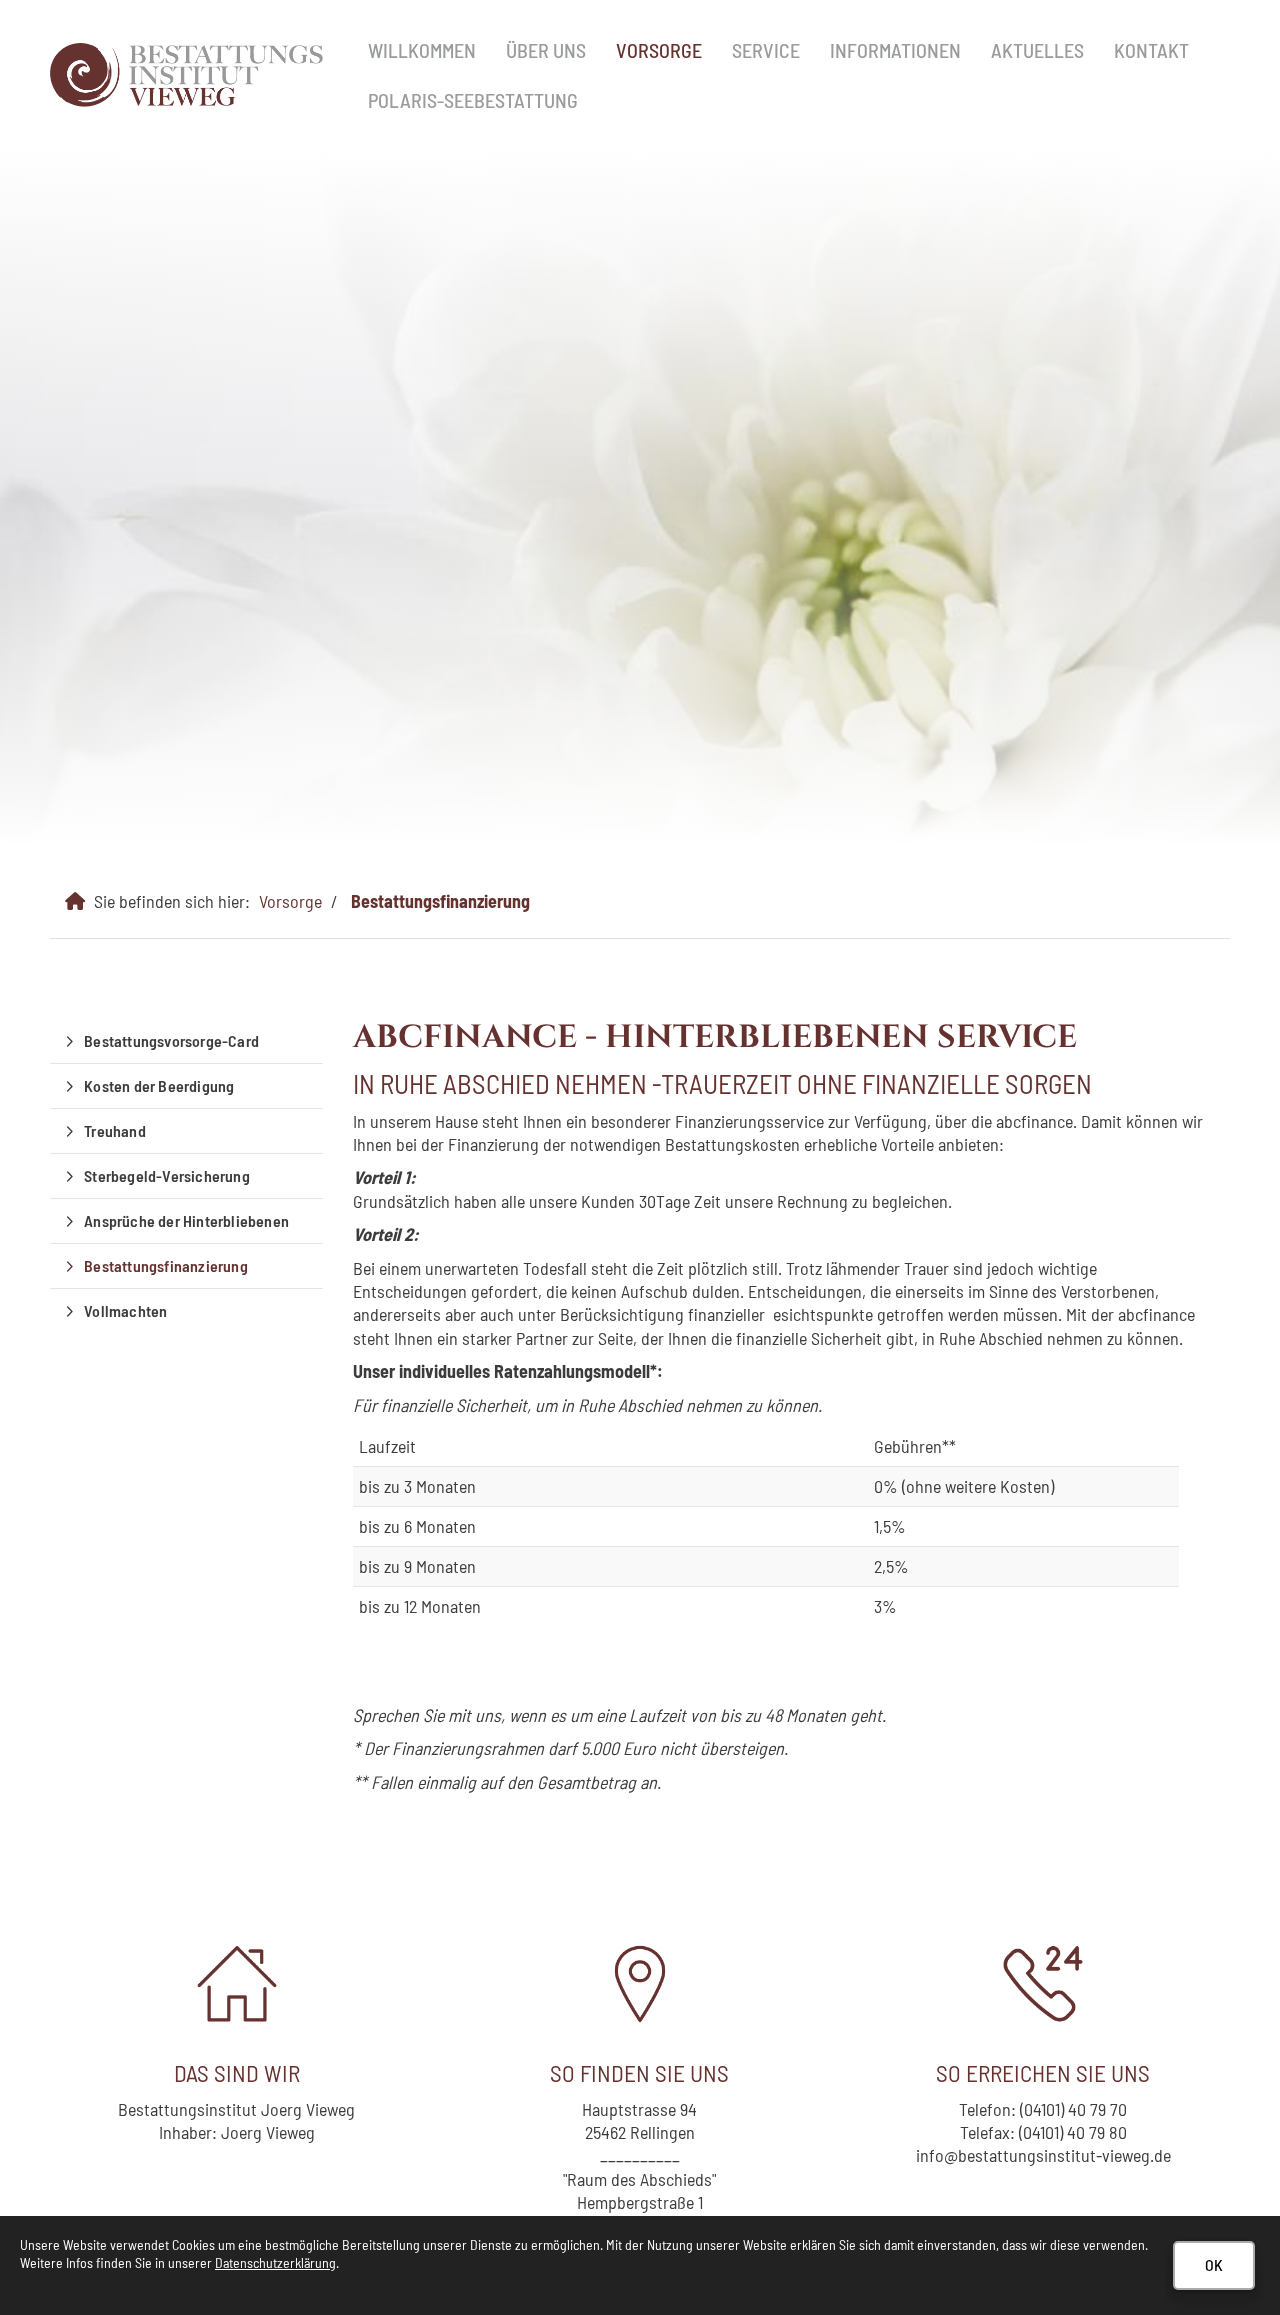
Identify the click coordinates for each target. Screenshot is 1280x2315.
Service (766, 50)
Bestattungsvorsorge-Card (171, 1040)
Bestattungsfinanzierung (440, 901)
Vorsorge (659, 50)
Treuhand (115, 1130)
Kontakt (1151, 50)
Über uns (546, 50)
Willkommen (422, 50)
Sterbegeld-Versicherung (167, 1175)
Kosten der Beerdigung (159, 1085)
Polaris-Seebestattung (473, 100)
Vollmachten (125, 1310)
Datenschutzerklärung (275, 2262)
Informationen (895, 50)
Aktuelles (1037, 50)
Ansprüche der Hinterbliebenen (186, 1220)
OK (1214, 2264)
